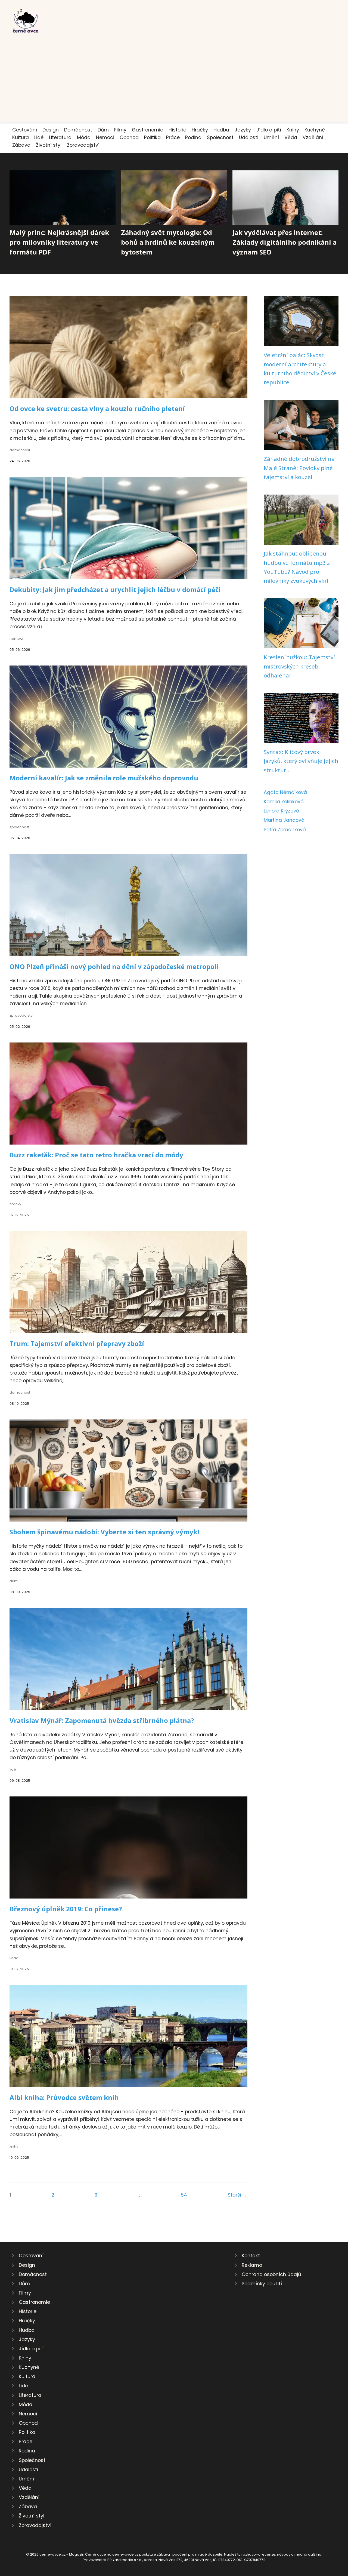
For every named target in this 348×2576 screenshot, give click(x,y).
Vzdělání (313, 137)
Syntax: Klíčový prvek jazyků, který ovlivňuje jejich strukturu (301, 761)
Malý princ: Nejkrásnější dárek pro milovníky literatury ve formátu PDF (59, 242)
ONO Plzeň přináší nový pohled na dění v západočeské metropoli (114, 966)
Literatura (60, 137)
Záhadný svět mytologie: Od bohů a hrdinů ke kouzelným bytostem (168, 242)
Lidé (39, 137)
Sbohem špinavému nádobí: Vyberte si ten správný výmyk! (104, 1532)
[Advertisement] (174, 75)
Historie (177, 130)
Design (51, 130)
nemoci (16, 638)
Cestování (25, 130)
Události (249, 137)
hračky (15, 1204)
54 (184, 2195)
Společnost (220, 137)
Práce (173, 137)
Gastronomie (147, 130)
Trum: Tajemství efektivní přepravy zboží (77, 1343)
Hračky (200, 130)
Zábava (21, 145)
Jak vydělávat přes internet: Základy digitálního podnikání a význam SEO (285, 242)
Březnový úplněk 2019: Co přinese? (66, 1909)
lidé (13, 1769)
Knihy (293, 130)
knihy (14, 2146)
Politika (152, 137)
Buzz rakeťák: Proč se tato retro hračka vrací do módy (96, 1155)
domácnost (20, 450)
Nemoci (105, 137)
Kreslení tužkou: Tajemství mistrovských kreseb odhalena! (299, 666)
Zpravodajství (83, 145)
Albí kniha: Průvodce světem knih (64, 2097)
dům (14, 1581)
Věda (291, 137)
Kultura (21, 137)
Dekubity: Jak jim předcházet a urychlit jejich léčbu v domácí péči (115, 589)
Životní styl (49, 145)
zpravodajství (21, 1015)
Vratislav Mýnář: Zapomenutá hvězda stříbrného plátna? (102, 1720)
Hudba (221, 130)
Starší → (237, 2195)
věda (14, 1958)
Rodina (193, 137)
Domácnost (78, 130)
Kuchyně (315, 130)
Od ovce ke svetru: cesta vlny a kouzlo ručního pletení (97, 408)
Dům (103, 130)
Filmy (120, 130)
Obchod (129, 137)
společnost (19, 827)
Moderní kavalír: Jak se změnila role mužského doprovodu (104, 778)
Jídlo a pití (269, 130)
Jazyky (243, 130)
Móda (84, 137)
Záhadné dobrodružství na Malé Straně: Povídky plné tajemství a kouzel (299, 468)
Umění (271, 137)
